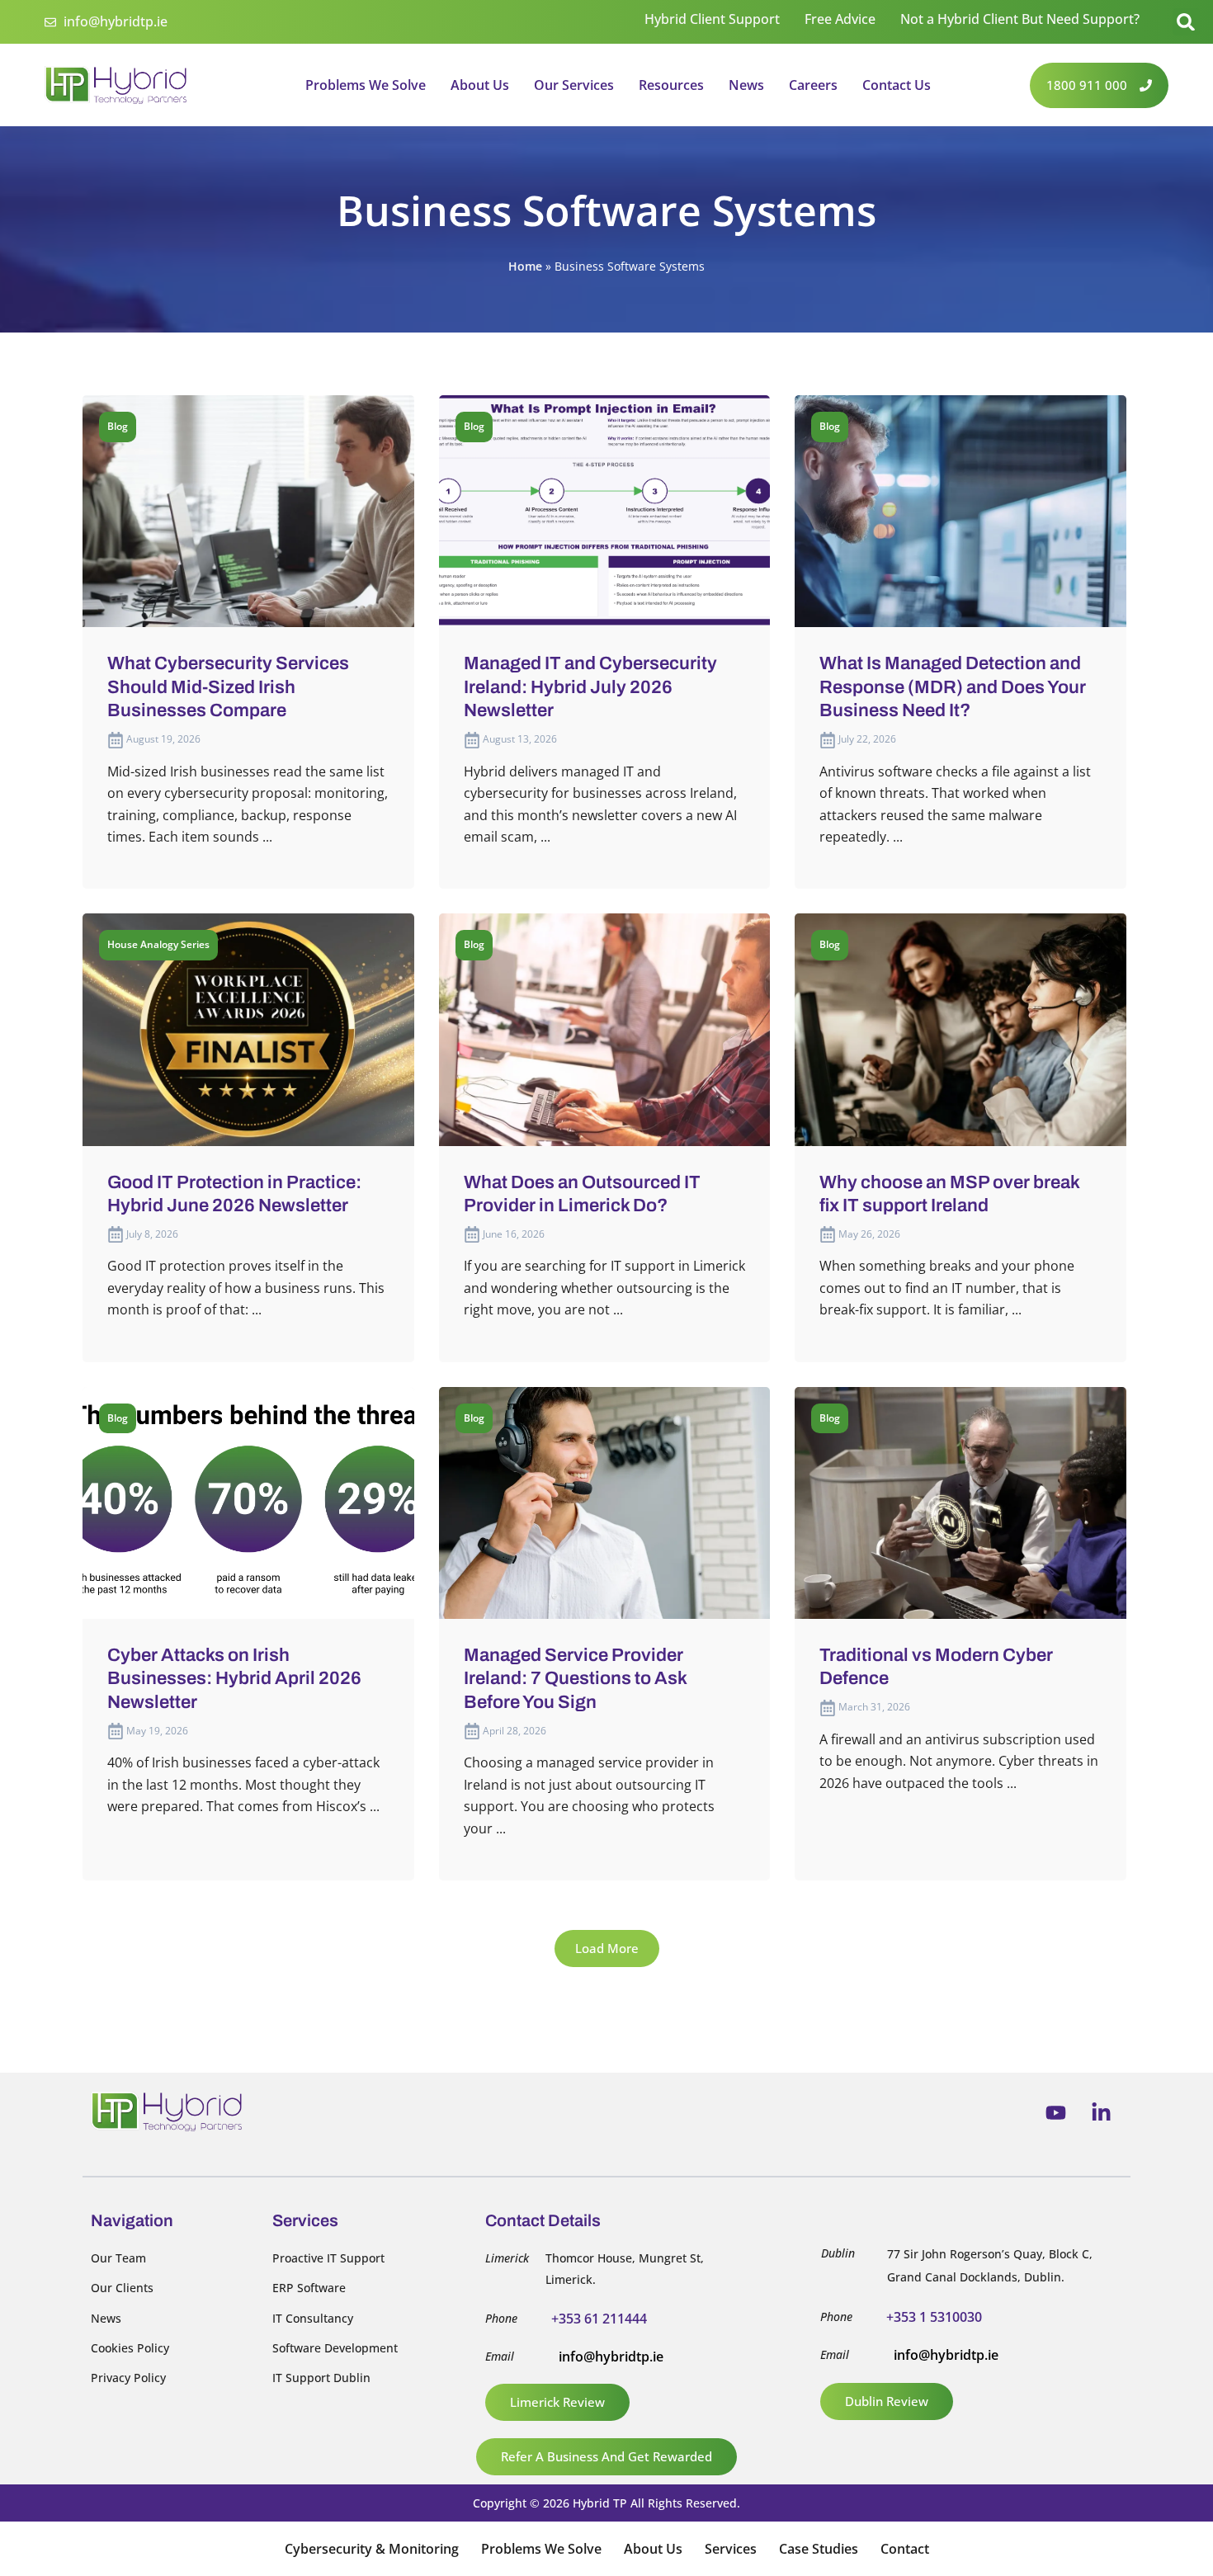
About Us (480, 85)
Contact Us (897, 85)
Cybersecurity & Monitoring (372, 2549)
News (746, 85)
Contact (905, 2549)
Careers (813, 85)
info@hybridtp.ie (611, 2357)
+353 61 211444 (599, 2319)
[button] (1186, 22)
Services (731, 2549)
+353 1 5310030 (934, 2317)
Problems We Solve (366, 85)
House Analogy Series (158, 944)
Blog (118, 426)
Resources (671, 85)
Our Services (574, 85)
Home (525, 266)
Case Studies (819, 2549)
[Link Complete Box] (248, 642)
